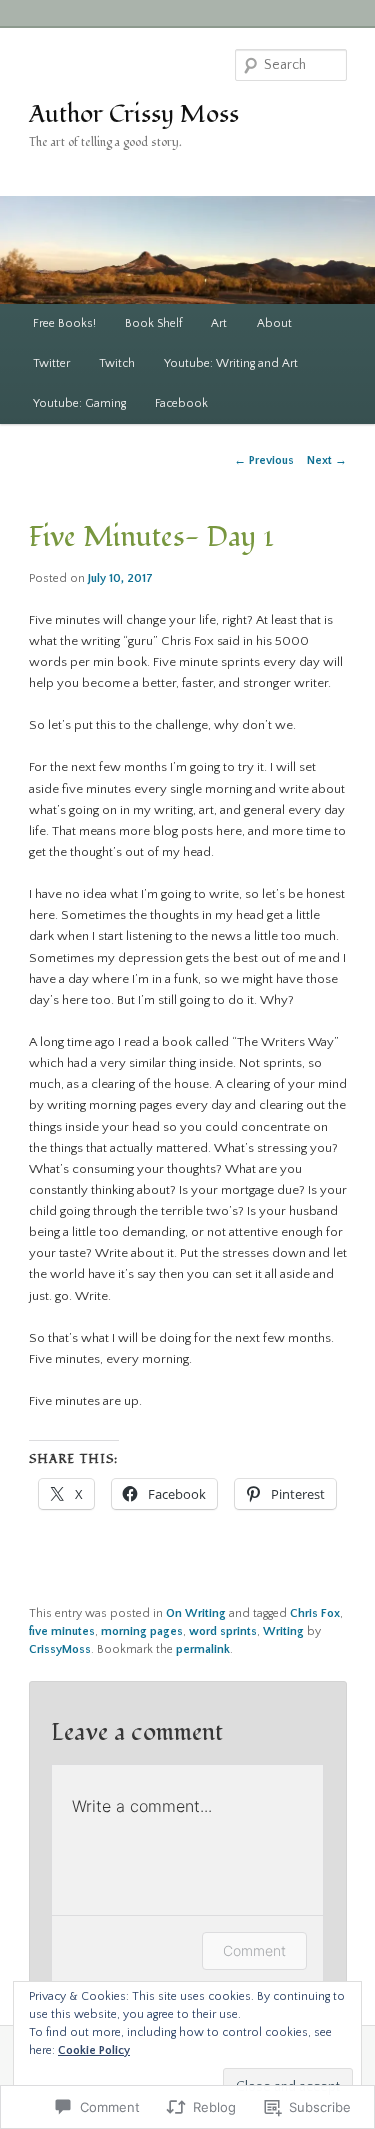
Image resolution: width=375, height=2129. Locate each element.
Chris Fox (315, 1613)
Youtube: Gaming (79, 403)
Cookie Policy (94, 2050)
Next (327, 460)
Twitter (51, 363)
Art (219, 323)
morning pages (142, 1631)
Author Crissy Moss (134, 114)
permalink (203, 1649)
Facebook (181, 403)
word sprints (223, 1631)
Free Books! (64, 323)
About (274, 323)
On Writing (196, 1613)
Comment (254, 1950)
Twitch (117, 363)
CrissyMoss (60, 1649)
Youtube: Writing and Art (231, 363)
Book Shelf (153, 323)
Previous (264, 460)
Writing (283, 1631)
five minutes (62, 1631)
